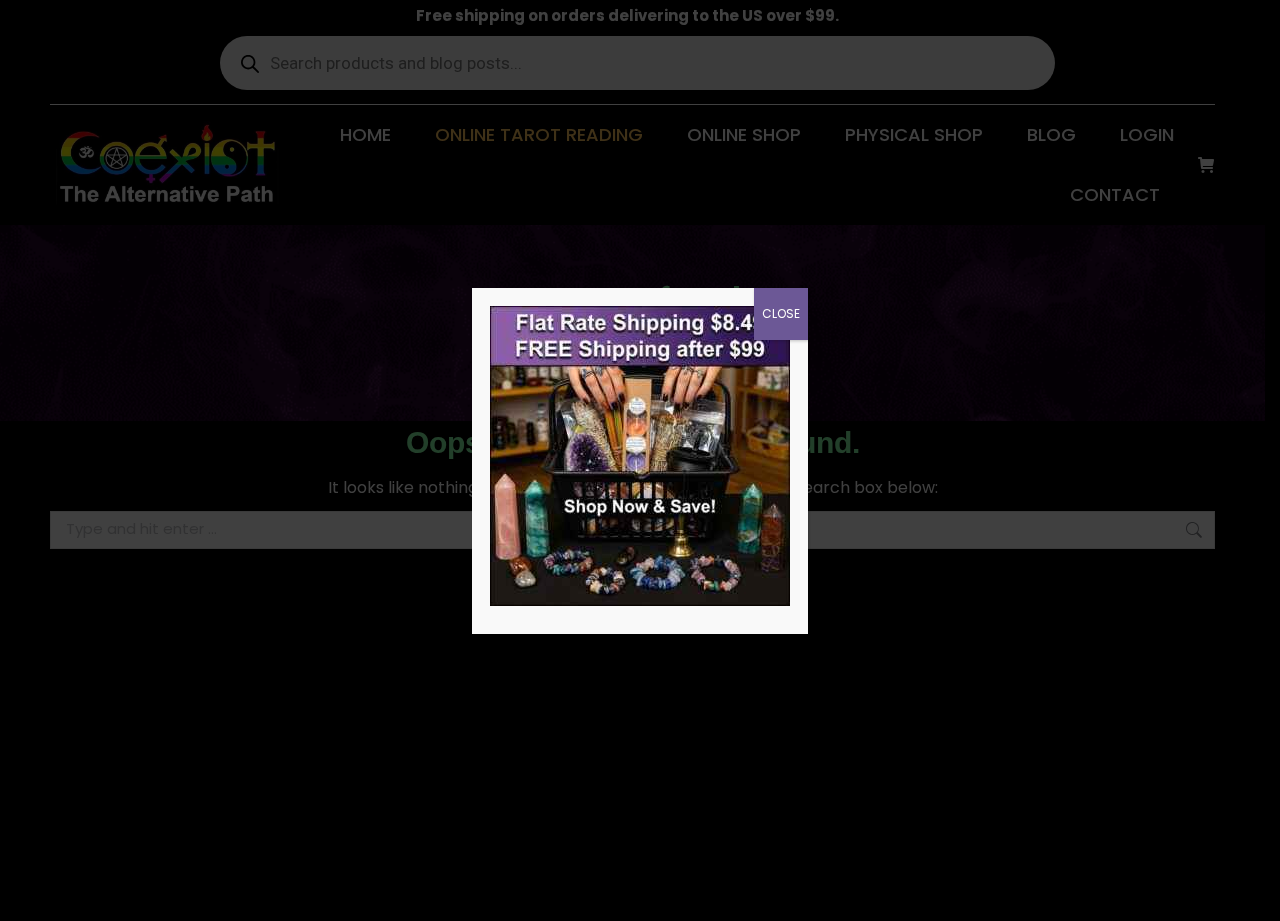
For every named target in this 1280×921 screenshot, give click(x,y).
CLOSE (781, 313)
